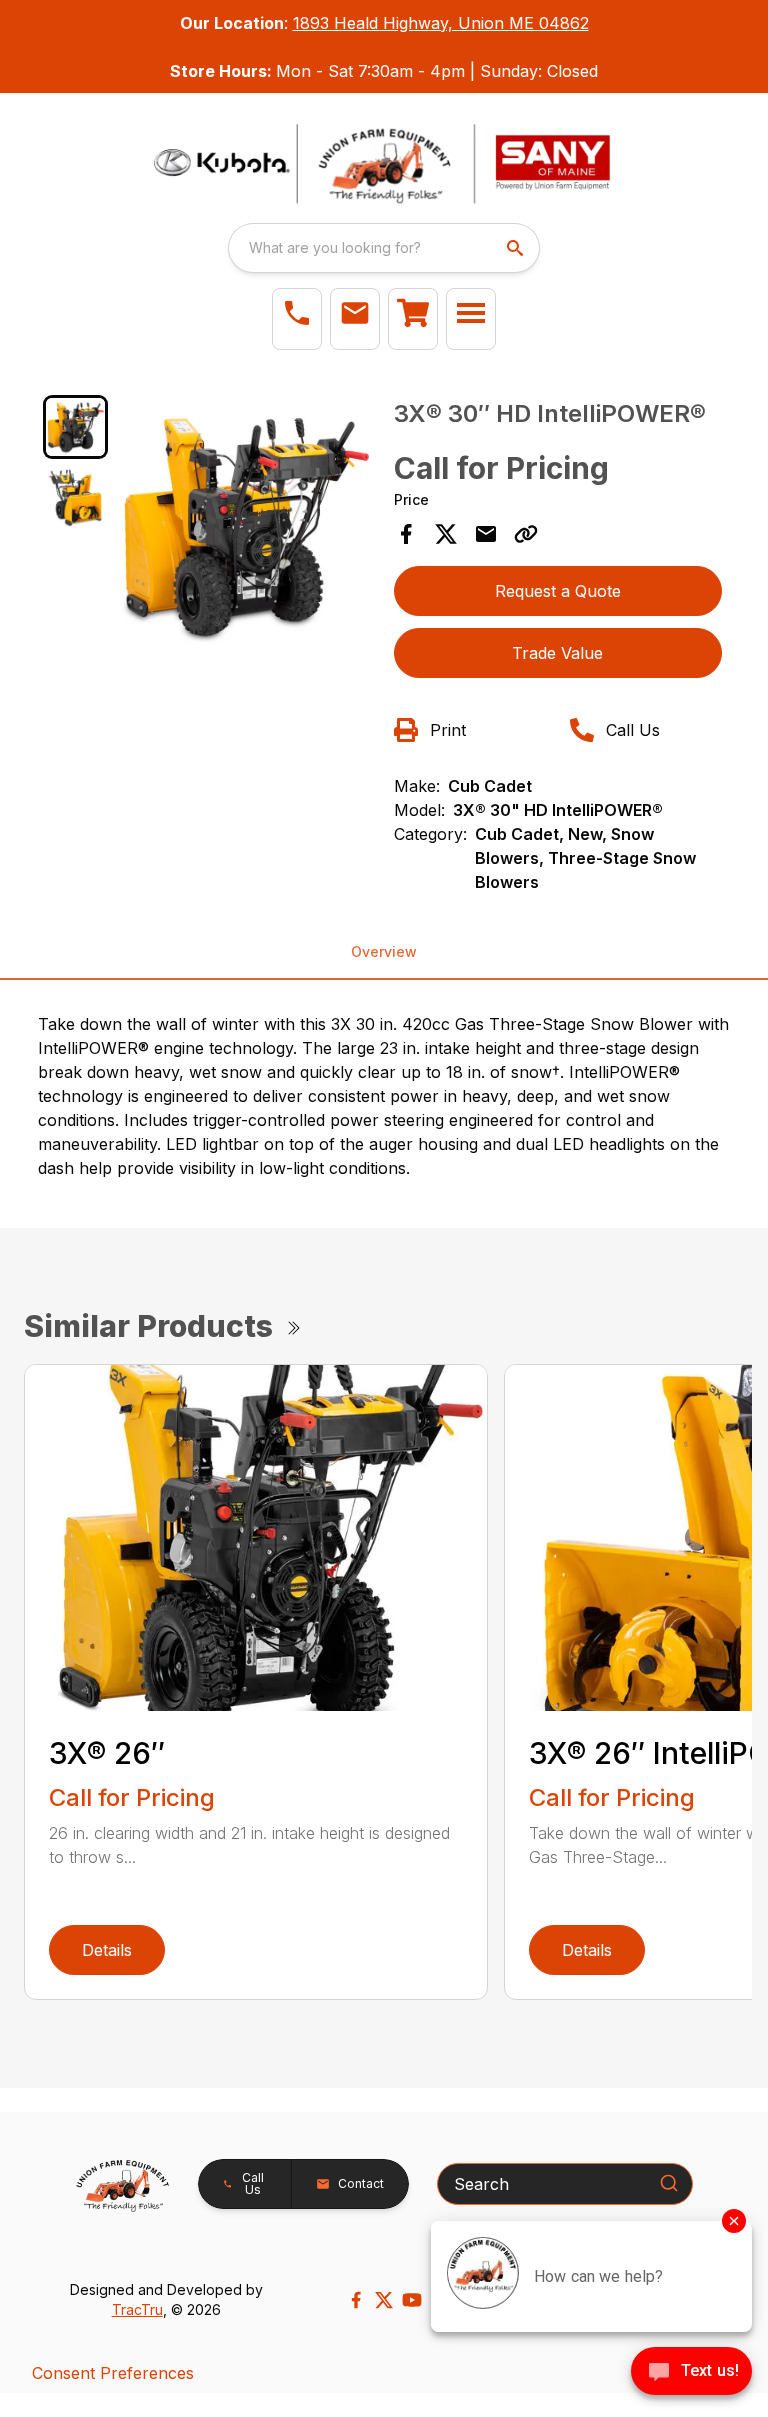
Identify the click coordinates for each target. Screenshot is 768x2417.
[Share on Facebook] (406, 534)
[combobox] (384, 248)
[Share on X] (446, 534)
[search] (517, 248)
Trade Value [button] (557, 653)
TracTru (137, 2309)
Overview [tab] (384, 951)
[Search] (669, 2183)
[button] (297, 319)
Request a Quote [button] (558, 591)
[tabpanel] (245, 529)
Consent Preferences (113, 2373)
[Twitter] (384, 2300)
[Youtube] (412, 2300)
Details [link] (107, 1950)
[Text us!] (691, 2373)
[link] (413, 319)
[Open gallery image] (245, 526)
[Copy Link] (526, 534)
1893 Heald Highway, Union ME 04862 (441, 23)
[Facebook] (356, 2300)
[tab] (75, 427)
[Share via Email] (486, 534)
